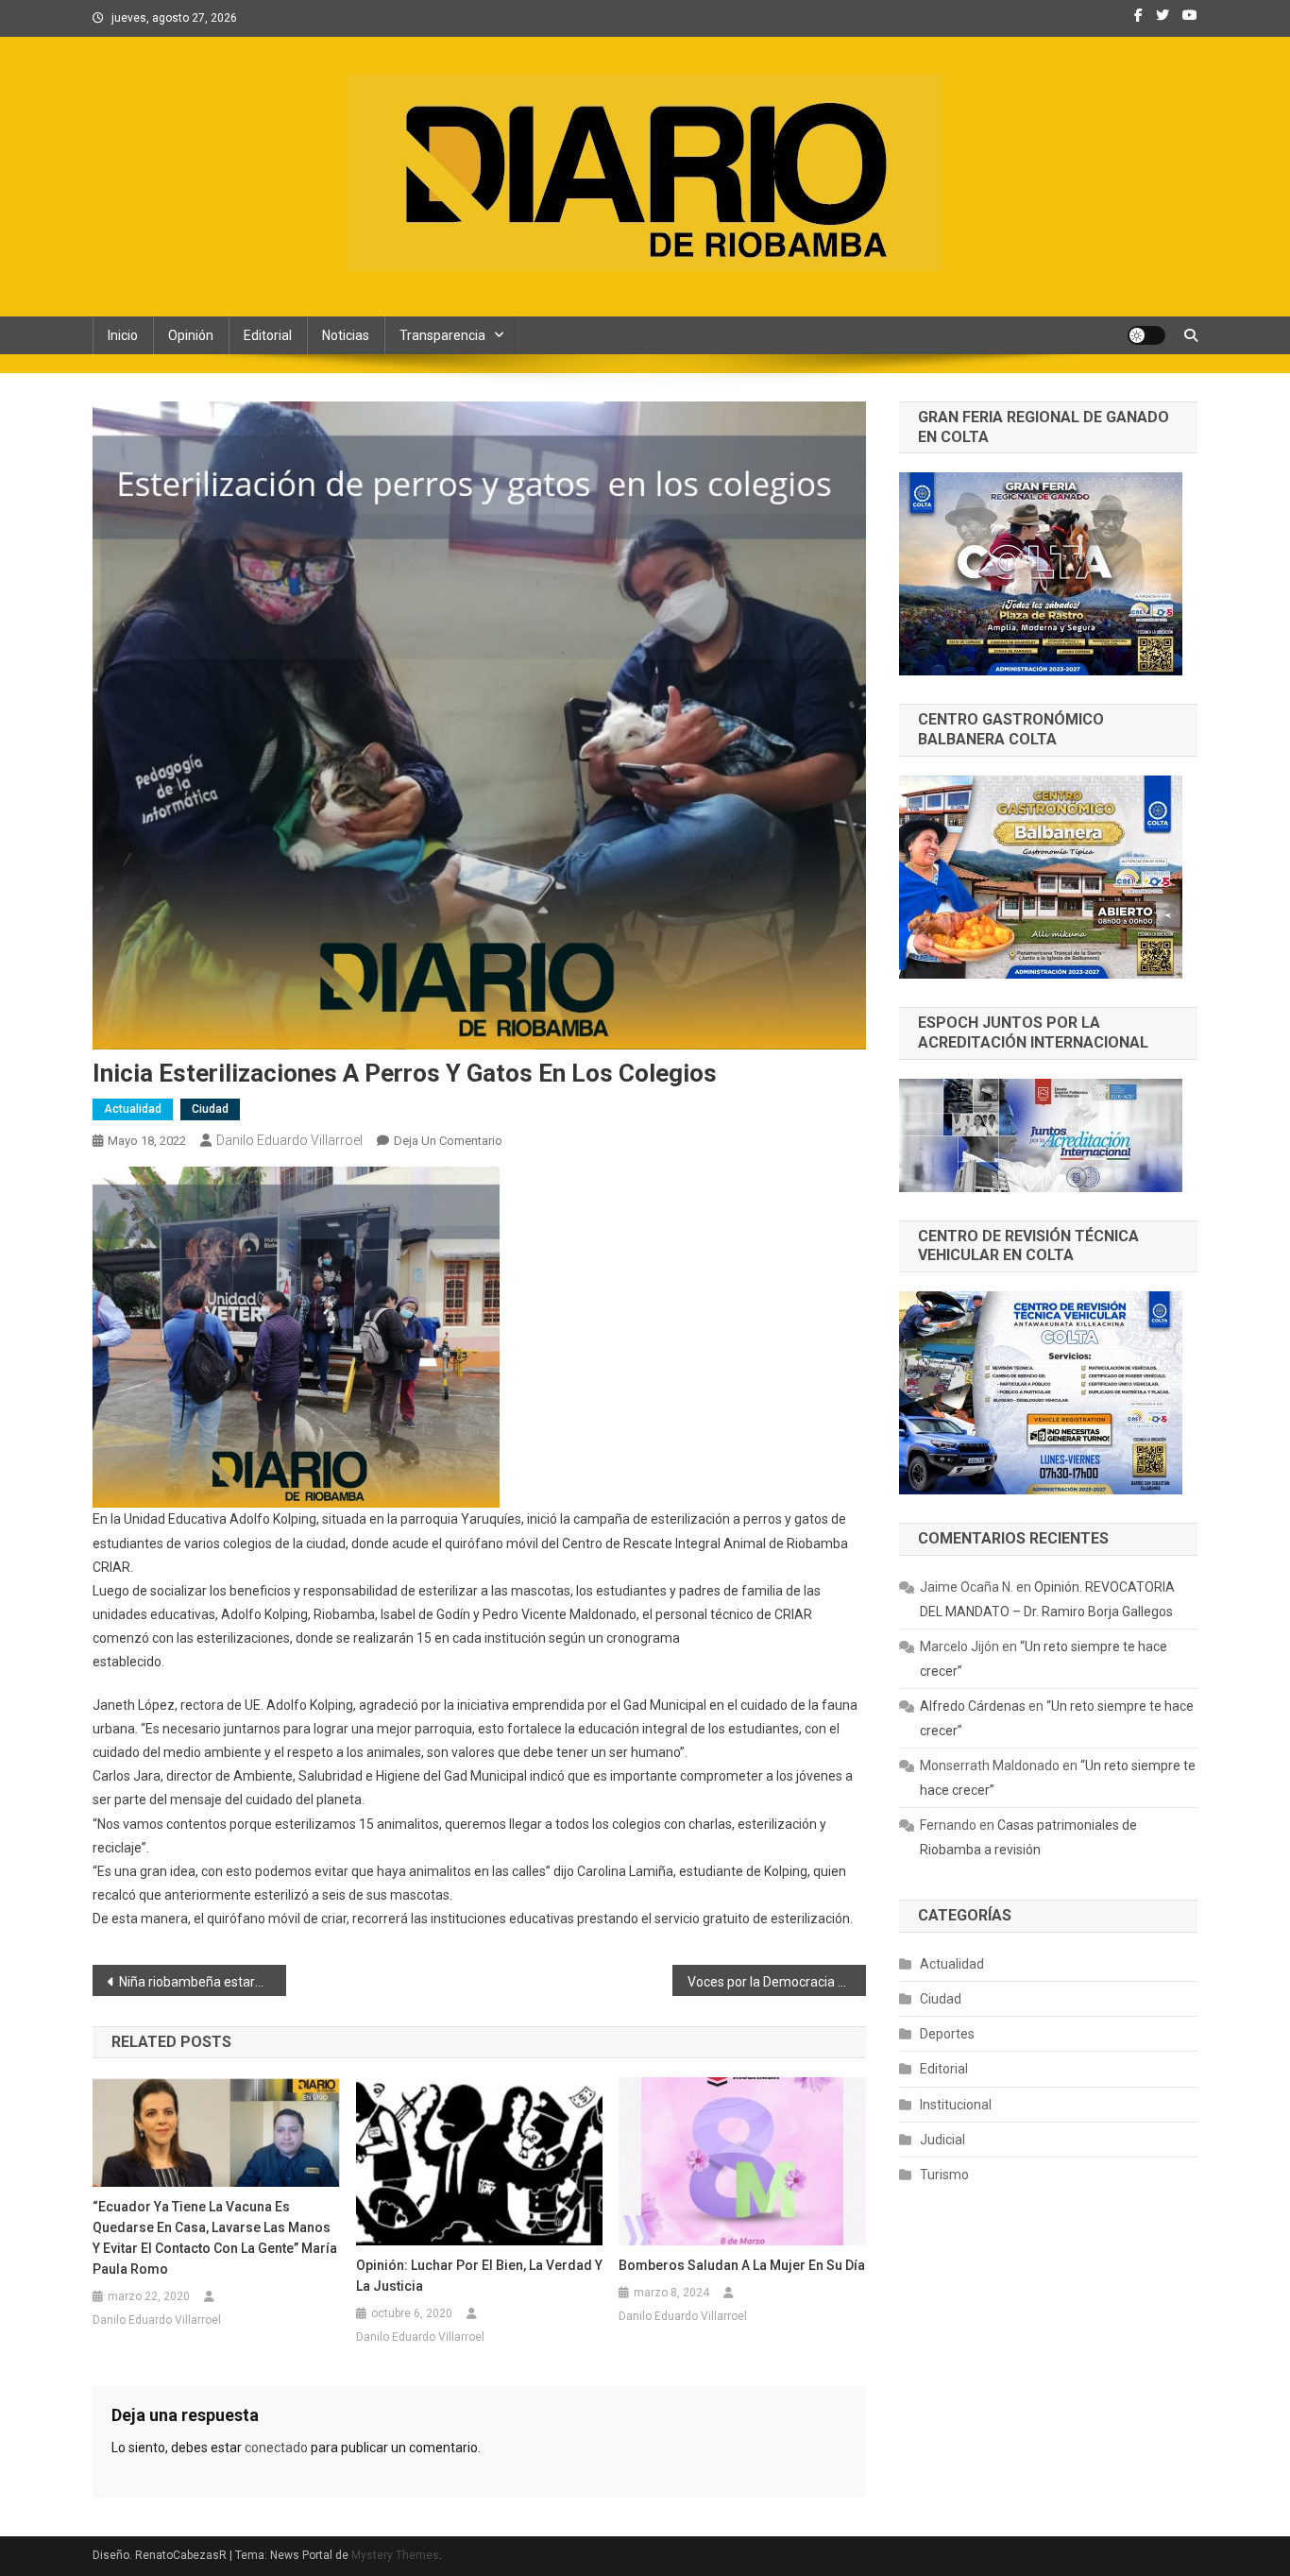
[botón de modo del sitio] (1146, 335)
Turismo (944, 2175)
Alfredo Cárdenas (973, 1706)
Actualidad (133, 1109)
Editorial (268, 335)
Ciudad (210, 1109)
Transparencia (442, 335)
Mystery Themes (395, 2555)
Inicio (123, 335)
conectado (276, 2448)
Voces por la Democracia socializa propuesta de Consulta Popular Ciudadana (777, 1982)
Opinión (191, 335)
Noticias (346, 335)
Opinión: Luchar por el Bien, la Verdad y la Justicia (479, 2276)
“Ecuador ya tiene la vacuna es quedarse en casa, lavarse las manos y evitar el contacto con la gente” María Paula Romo (215, 2238)
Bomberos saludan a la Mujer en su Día (742, 2265)
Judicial (942, 2140)
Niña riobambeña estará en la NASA (203, 1982)
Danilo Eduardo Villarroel (289, 1140)
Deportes (947, 2034)
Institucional (956, 2105)
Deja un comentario (448, 1141)
